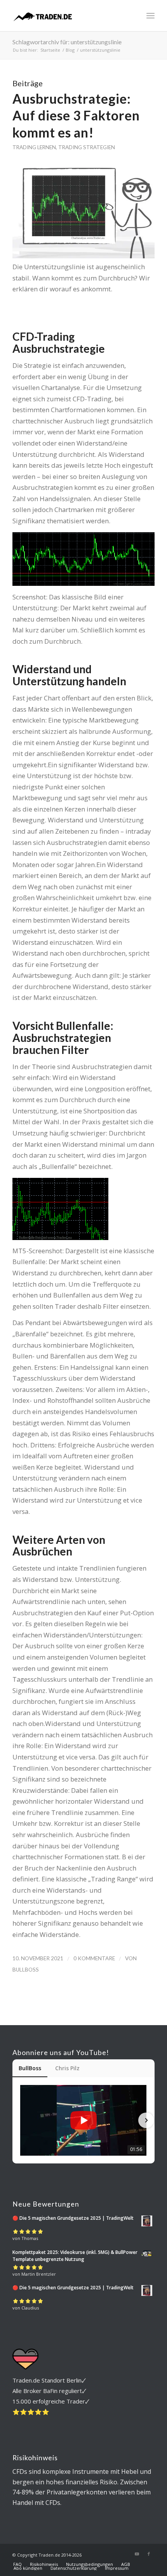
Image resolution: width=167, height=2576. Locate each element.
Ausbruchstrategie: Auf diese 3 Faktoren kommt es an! (76, 116)
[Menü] (150, 16)
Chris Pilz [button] (67, 2068)
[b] (69, 16)
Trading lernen (34, 147)
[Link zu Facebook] (149, 2554)
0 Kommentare (94, 1958)
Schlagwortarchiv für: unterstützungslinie (67, 42)
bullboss (26, 1970)
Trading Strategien (87, 147)
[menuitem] (150, 16)
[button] (21, 2120)
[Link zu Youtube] (137, 2554)
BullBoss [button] (30, 2068)
